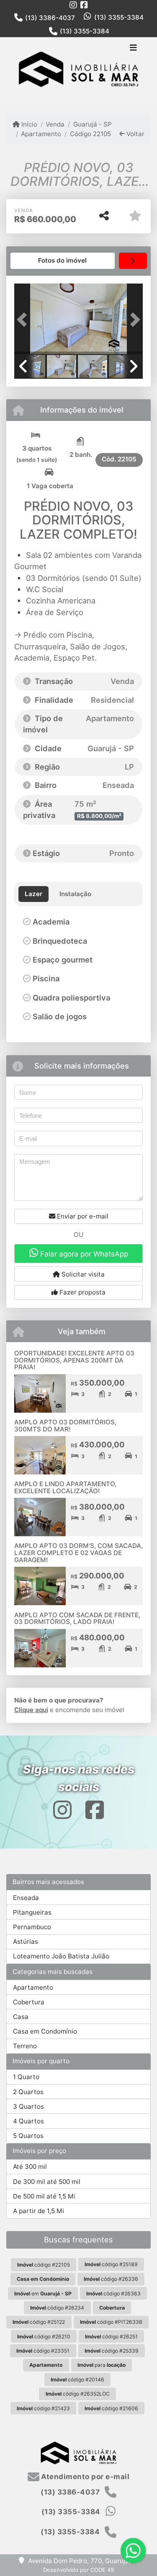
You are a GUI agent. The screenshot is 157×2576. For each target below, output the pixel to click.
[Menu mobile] (78, 70)
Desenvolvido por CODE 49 (78, 2570)
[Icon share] (73, 5)
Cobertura (29, 2002)
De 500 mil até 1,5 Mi (44, 2196)
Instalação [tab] (75, 894)
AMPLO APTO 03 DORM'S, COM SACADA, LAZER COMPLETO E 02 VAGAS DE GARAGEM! (78, 1553)
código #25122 (39, 2322)
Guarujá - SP (92, 124)
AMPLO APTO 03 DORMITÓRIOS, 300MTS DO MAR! (65, 1426)
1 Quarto (26, 2077)
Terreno (25, 2046)
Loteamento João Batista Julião (61, 1956)
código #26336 (111, 2279)
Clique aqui (31, 1710)
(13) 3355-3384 (119, 17)
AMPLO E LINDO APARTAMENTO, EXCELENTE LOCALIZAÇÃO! (65, 1487)
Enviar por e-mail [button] (82, 1216)
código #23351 (43, 2351)
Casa (21, 2017)
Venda (55, 124)
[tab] (63, 261)
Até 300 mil (30, 2167)
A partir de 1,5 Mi (39, 2211)
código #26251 (111, 2337)
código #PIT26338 (111, 2322)
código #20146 (77, 2380)
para (102, 2365)
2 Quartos (28, 2092)
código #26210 (44, 2337)
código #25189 (111, 2264)
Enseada (26, 1898)
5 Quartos (28, 2136)
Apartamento (41, 134)
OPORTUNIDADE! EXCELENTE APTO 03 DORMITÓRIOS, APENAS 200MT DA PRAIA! (74, 1360)
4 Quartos (28, 2121)
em (43, 2294)
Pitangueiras (32, 1912)
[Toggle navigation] (133, 48)
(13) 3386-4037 (50, 18)
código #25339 (112, 2351)
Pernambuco (32, 1927)
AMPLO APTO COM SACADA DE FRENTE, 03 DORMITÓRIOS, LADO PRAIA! (77, 1619)
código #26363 (113, 2294)
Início (28, 124)
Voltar (135, 134)
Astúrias (26, 1941)
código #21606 (111, 2408)
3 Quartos (28, 2106)
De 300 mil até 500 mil (47, 2182)
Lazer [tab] (33, 894)
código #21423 (43, 2408)
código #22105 (44, 2265)
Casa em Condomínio (45, 2031)
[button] (24, 320)
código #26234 (57, 2308)
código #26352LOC (78, 2394)
